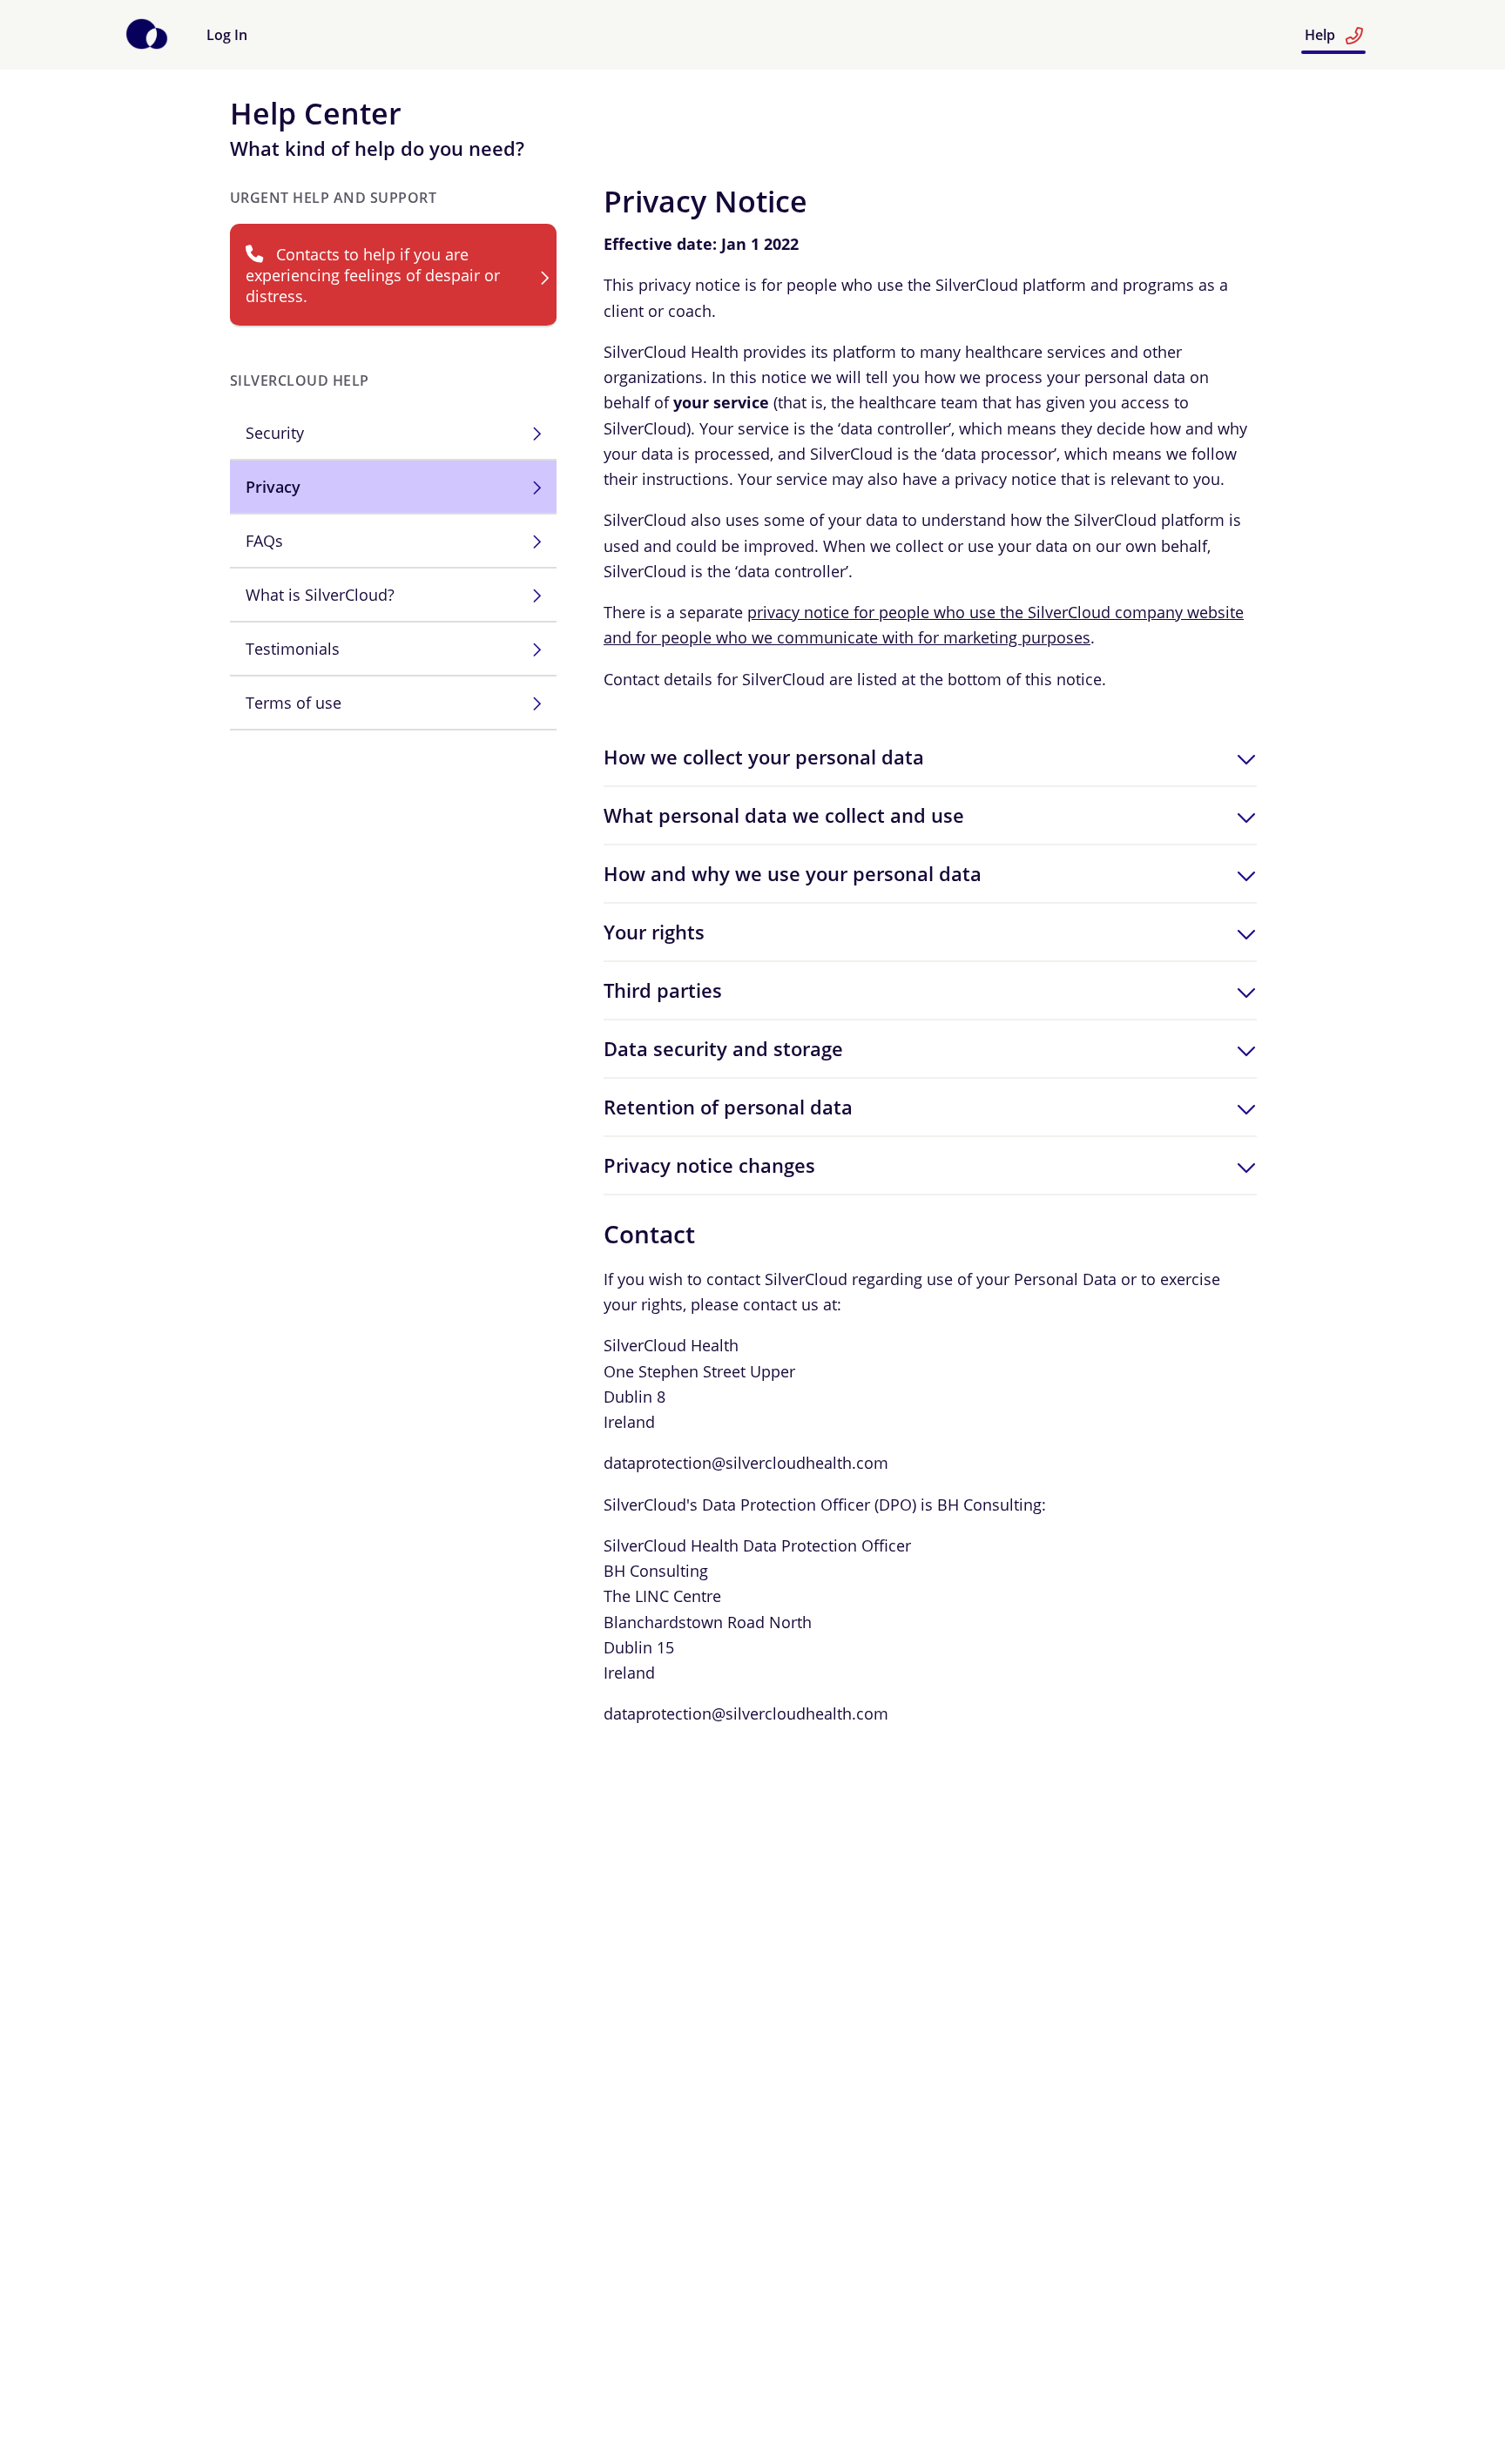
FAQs (264, 541)
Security (275, 433)
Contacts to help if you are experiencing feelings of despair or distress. (373, 275)
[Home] (147, 44)
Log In (227, 35)
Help (1322, 35)
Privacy (273, 487)
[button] (930, 757)
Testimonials (293, 649)
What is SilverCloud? (320, 595)
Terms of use (294, 703)
